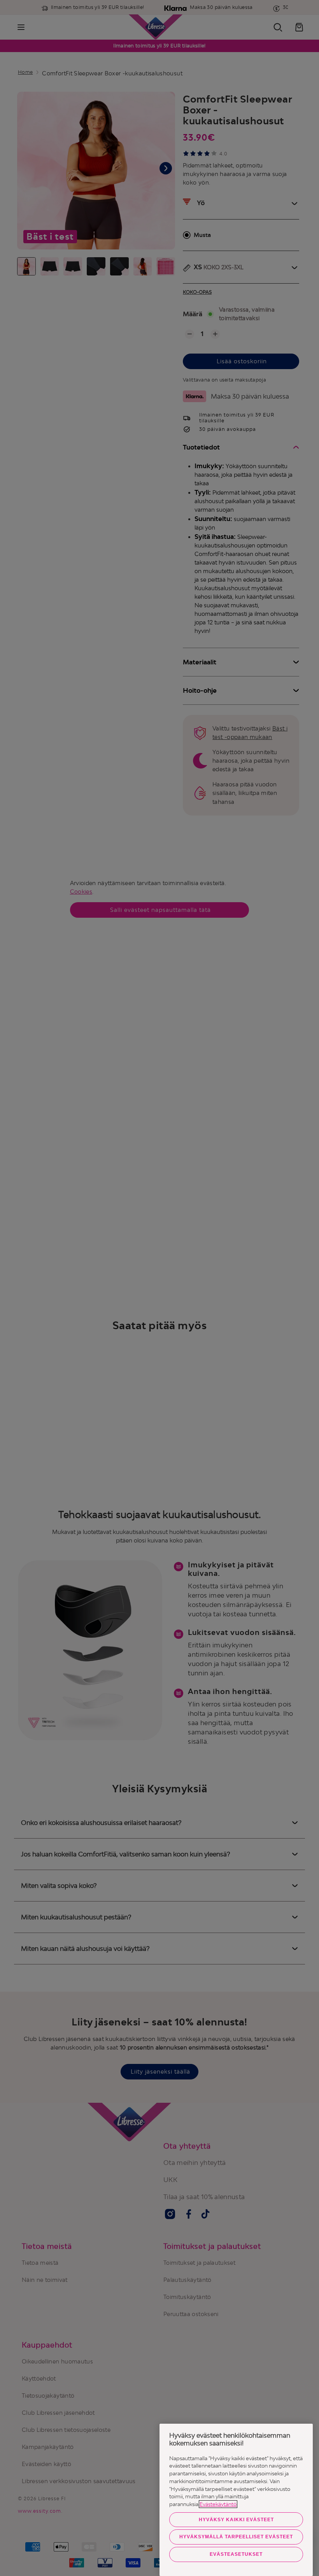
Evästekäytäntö (218, 2504)
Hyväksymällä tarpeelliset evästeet (236, 2537)
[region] (236, 2500)
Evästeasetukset (236, 2554)
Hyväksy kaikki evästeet (236, 2520)
